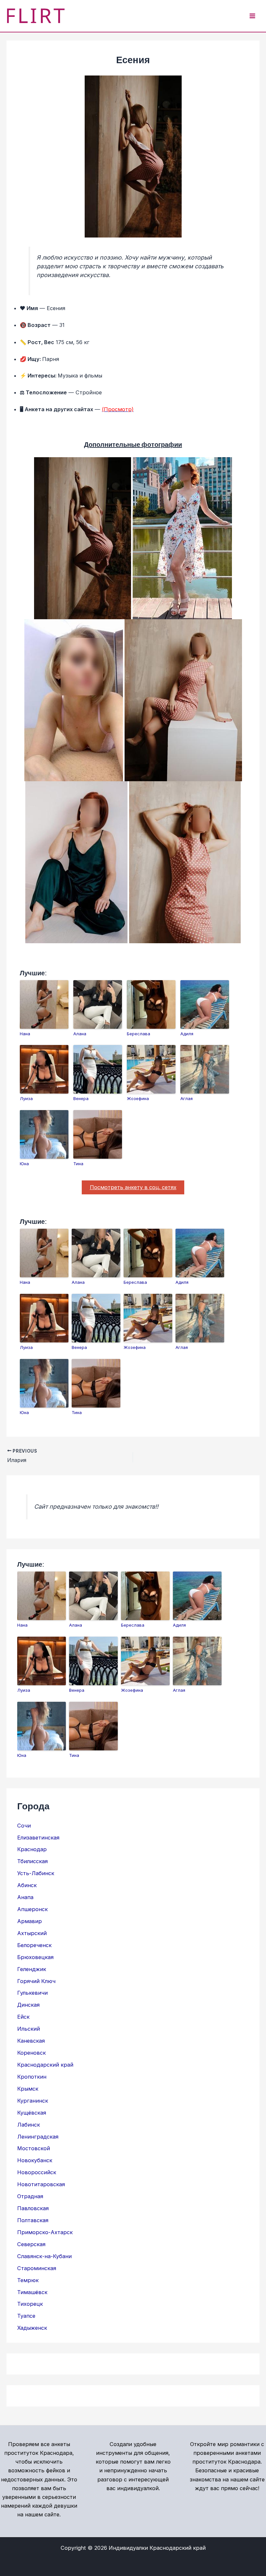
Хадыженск (32, 2328)
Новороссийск (37, 2172)
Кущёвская (32, 2113)
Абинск (27, 1885)
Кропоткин (32, 2077)
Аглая (187, 1098)
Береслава (139, 1034)
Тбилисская (32, 1861)
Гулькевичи (32, 1993)
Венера (81, 1098)
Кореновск (31, 2053)
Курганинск (33, 2101)
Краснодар (32, 1849)
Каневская (31, 2041)
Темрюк (28, 2280)
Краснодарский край (45, 2065)
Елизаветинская (38, 1838)
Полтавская (33, 2220)
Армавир (30, 1921)
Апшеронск (32, 1909)
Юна (24, 1164)
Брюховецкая (35, 1957)
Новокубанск (35, 2160)
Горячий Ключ (36, 1981)
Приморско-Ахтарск (45, 2232)
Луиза (26, 1098)
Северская (31, 2244)
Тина (78, 1164)
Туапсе (26, 2316)
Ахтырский (32, 1933)
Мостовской (34, 2148)
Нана (25, 1034)
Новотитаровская (41, 2184)
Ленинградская (38, 2137)
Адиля (187, 1034)
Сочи (24, 1826)
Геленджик (32, 1969)
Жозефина (138, 1098)
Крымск (28, 2089)
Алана (80, 1034)
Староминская (37, 2268)
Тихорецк (30, 2304)
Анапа (25, 1897)
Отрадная (30, 2196)
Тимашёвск (32, 2292)
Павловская (33, 2208)
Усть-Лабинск (36, 1873)
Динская (28, 2005)
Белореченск (34, 1945)
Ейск (23, 2017)
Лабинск (29, 2125)
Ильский (29, 2029)
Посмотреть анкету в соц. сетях (133, 1187)
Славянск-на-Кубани (44, 2256)
